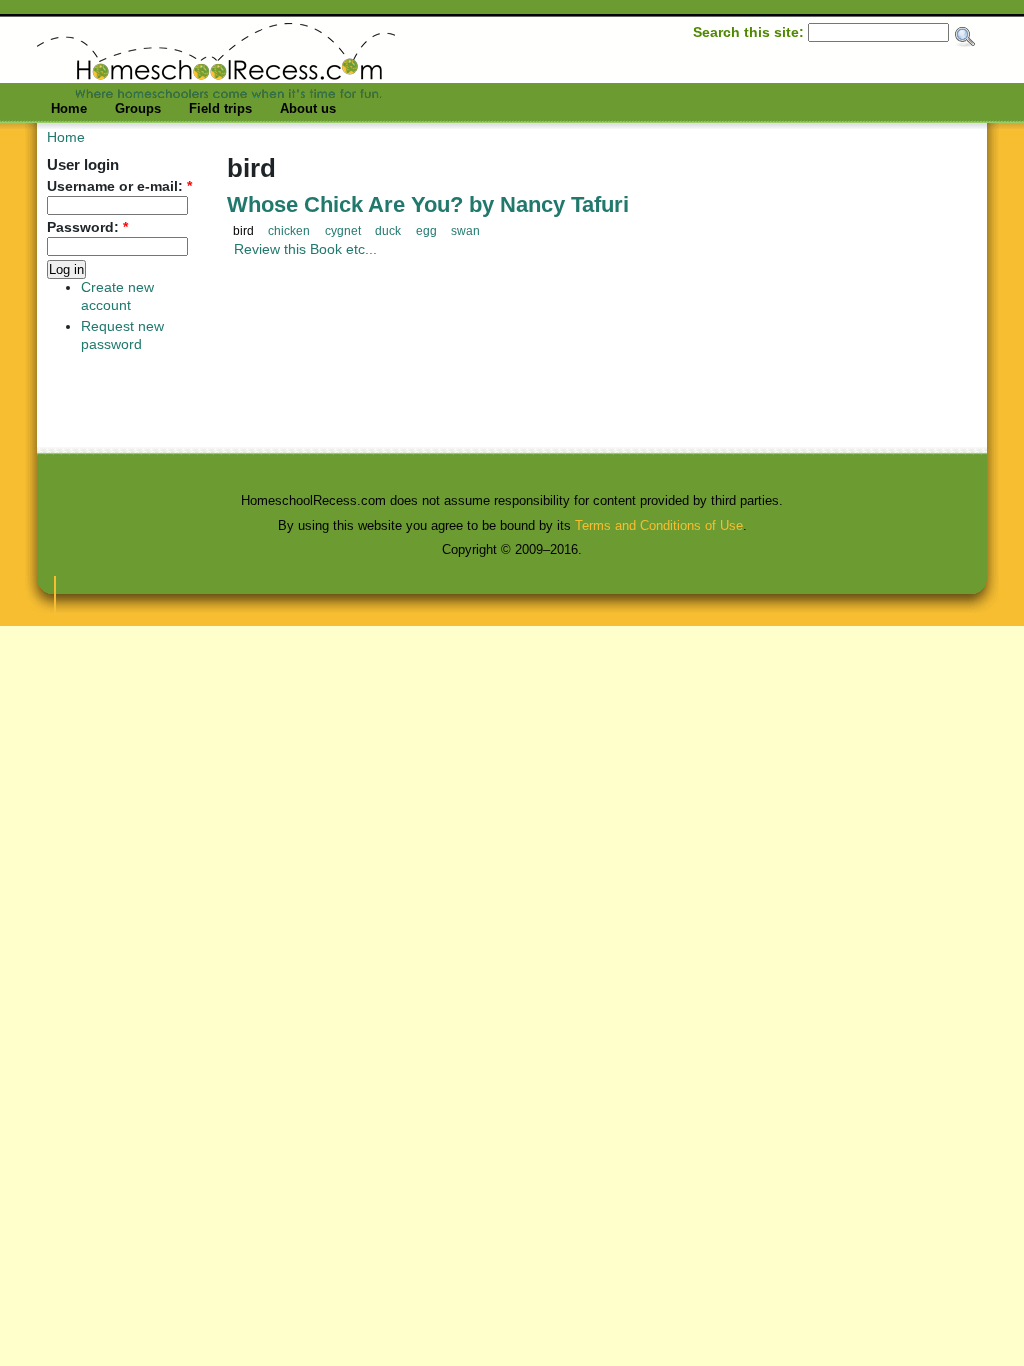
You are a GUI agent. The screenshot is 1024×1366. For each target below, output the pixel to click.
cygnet (343, 231)
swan (465, 231)
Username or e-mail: (119, 186)
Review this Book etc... (305, 249)
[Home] (216, 93)
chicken (289, 231)
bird (243, 231)
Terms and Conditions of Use (659, 525)
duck (388, 231)
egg (426, 231)
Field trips (220, 108)
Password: (87, 227)
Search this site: (750, 32)
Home (69, 108)
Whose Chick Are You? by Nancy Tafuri (428, 204)
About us (308, 108)
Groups (138, 108)
